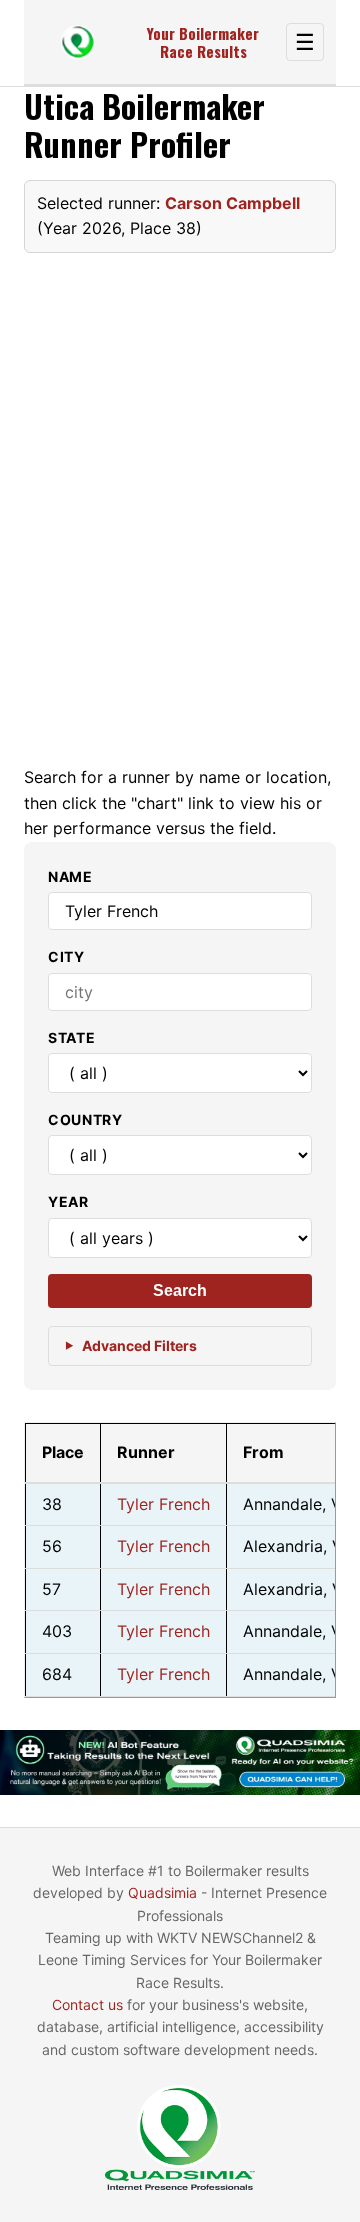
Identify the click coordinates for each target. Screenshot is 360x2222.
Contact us (87, 2004)
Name (70, 876)
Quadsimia (162, 1892)
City (66, 956)
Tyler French (163, 1504)
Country (85, 1119)
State (72, 1037)
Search (180, 1290)
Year (68, 1201)
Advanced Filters (139, 1345)
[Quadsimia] (78, 42)
